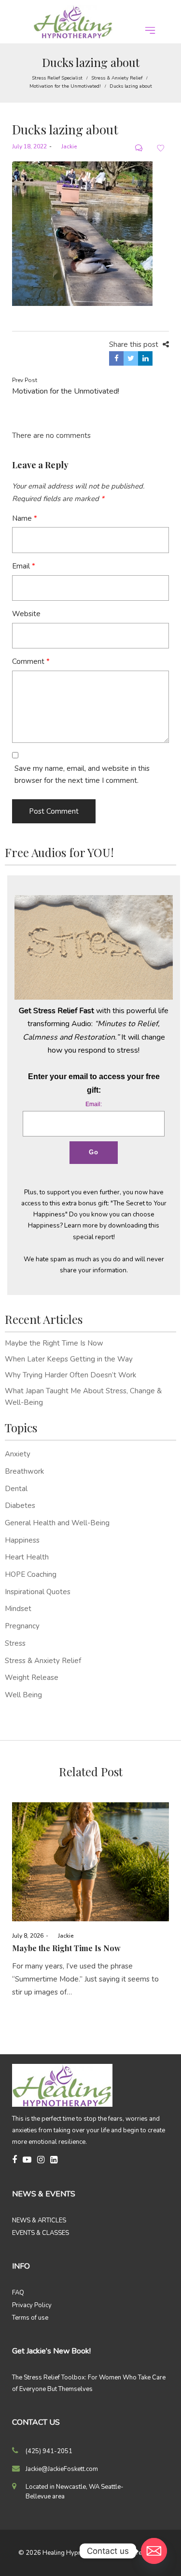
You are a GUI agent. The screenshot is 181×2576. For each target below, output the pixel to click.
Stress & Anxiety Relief (117, 78)
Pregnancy (22, 1626)
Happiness (22, 1540)
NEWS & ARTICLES (39, 2220)
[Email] (154, 2551)
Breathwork (24, 1471)
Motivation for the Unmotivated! (65, 86)
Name (25, 518)
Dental (16, 1489)
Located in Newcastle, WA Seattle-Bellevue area (75, 2492)
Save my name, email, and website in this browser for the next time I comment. (82, 775)
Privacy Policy (32, 2305)
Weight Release (32, 1678)
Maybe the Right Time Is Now (54, 1343)
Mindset (18, 1609)
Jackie (65, 146)
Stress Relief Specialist (57, 78)
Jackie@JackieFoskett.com (62, 2469)
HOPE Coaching (31, 1574)
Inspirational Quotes (38, 1592)
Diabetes (20, 1506)
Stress (15, 1643)
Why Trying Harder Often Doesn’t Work (70, 1375)
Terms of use (30, 2318)
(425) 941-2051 (49, 2451)
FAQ (18, 2293)
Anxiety (18, 1454)
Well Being (23, 1695)
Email (24, 566)
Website (26, 614)
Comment (31, 661)
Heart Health (27, 1557)
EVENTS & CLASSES (41, 2233)
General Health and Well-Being (57, 1523)
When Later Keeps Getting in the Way (69, 1359)
